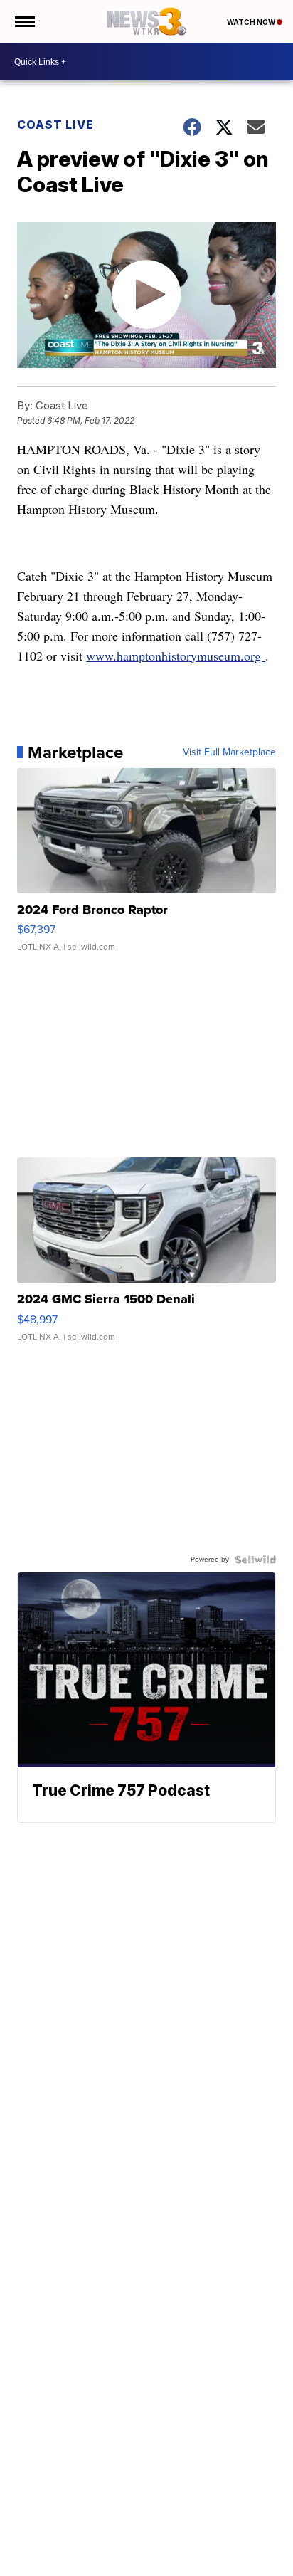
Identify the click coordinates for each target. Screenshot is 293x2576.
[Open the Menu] (24, 21)
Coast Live (55, 125)
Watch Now (252, 22)
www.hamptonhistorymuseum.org (176, 656)
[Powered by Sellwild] (255, 1560)
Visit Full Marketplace (229, 752)
